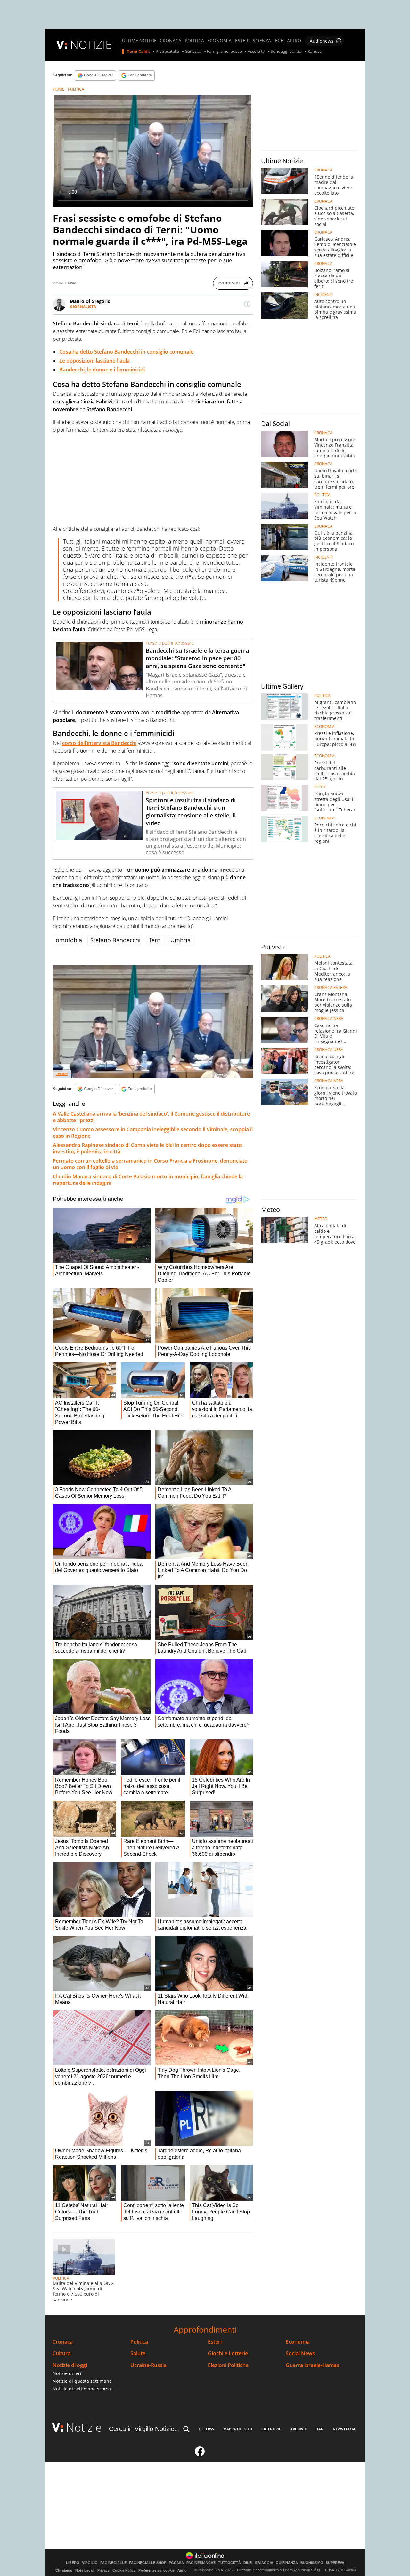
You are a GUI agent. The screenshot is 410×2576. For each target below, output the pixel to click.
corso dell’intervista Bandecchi (99, 743)
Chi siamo (64, 2570)
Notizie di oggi (70, 2365)
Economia (298, 2342)
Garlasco (193, 52)
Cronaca (63, 2342)
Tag (320, 2429)
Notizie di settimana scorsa (82, 2389)
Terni (156, 940)
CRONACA (171, 41)
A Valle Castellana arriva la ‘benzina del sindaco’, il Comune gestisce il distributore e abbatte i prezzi (151, 1117)
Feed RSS (206, 2429)
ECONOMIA (219, 41)
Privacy (103, 2570)
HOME (59, 89)
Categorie (271, 2429)
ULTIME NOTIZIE (139, 41)
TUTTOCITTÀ (230, 2563)
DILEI (248, 2563)
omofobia (69, 940)
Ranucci (315, 52)
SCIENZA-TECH (268, 41)
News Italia (344, 2429)
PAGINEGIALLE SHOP (148, 2563)
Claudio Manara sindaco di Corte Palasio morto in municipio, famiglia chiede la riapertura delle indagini (148, 1180)
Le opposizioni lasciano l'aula (94, 361)
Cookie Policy (124, 2570)
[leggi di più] (247, 304)
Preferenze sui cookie (156, 2570)
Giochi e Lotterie (228, 2353)
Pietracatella (167, 52)
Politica (139, 2342)
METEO (321, 1219)
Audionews (322, 41)
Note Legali (85, 2570)
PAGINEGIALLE (113, 2563)
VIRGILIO (90, 2563)
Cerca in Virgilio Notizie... (144, 2429)
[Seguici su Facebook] (200, 2454)
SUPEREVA (335, 2563)
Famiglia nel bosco (224, 52)
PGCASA (176, 2563)
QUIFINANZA (287, 2563)
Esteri (215, 2342)
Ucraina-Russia (148, 2365)
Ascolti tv (256, 52)
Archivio (299, 2429)
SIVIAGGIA (264, 2563)
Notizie (84, 2427)
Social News (300, 2353)
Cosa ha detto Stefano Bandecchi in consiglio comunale (126, 352)
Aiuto (182, 2570)
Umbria (180, 940)
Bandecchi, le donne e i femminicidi (102, 370)
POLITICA (194, 41)
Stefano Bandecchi (115, 940)
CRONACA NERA (329, 1019)
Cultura (61, 2353)
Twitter (62, 1074)
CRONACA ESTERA (331, 988)
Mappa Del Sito (238, 2429)
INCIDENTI (324, 295)
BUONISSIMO (312, 2563)
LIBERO (73, 2563)
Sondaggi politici (286, 52)
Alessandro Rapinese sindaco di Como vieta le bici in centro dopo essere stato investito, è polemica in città (147, 1148)
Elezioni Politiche (228, 2365)
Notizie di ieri (67, 2373)
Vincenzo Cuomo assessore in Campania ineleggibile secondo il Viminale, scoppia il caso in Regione (153, 1133)
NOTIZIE (91, 45)
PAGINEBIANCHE (201, 2563)
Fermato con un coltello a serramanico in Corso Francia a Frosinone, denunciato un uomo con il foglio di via (150, 1164)
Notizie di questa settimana (82, 2381)
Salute (138, 2353)
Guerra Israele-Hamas (312, 2365)
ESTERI (242, 41)
